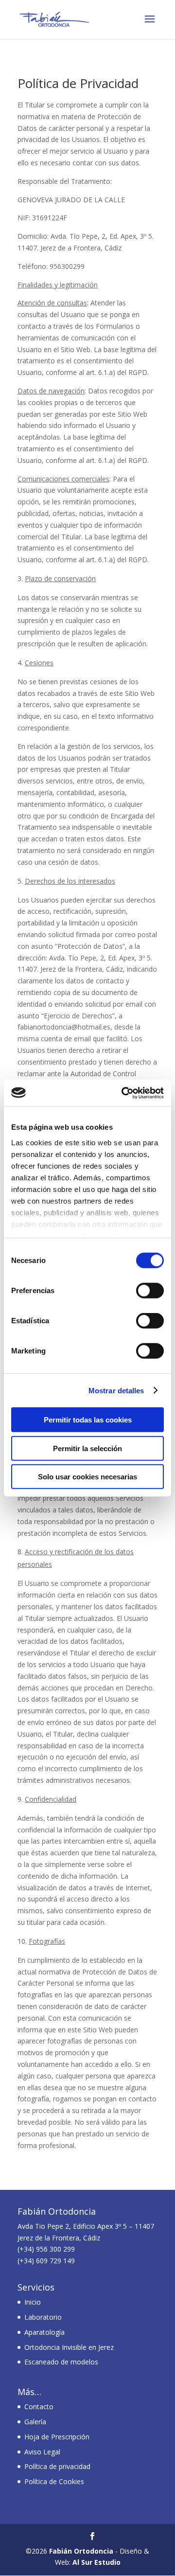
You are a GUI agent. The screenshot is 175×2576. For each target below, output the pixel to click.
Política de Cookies (54, 2481)
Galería (35, 2422)
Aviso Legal (42, 2452)
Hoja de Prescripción (57, 2437)
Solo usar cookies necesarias (87, 1477)
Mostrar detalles (116, 1390)
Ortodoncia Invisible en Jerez (69, 2347)
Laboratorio (43, 2317)
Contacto (39, 2407)
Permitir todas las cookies (88, 1420)
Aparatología (44, 2332)
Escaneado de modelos (61, 2362)
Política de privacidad (57, 2466)
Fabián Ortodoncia (81, 2551)
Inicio (33, 2302)
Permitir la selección (87, 1448)
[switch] (150, 1291)
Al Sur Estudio (96, 2562)
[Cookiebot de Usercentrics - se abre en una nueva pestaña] (123, 1093)
